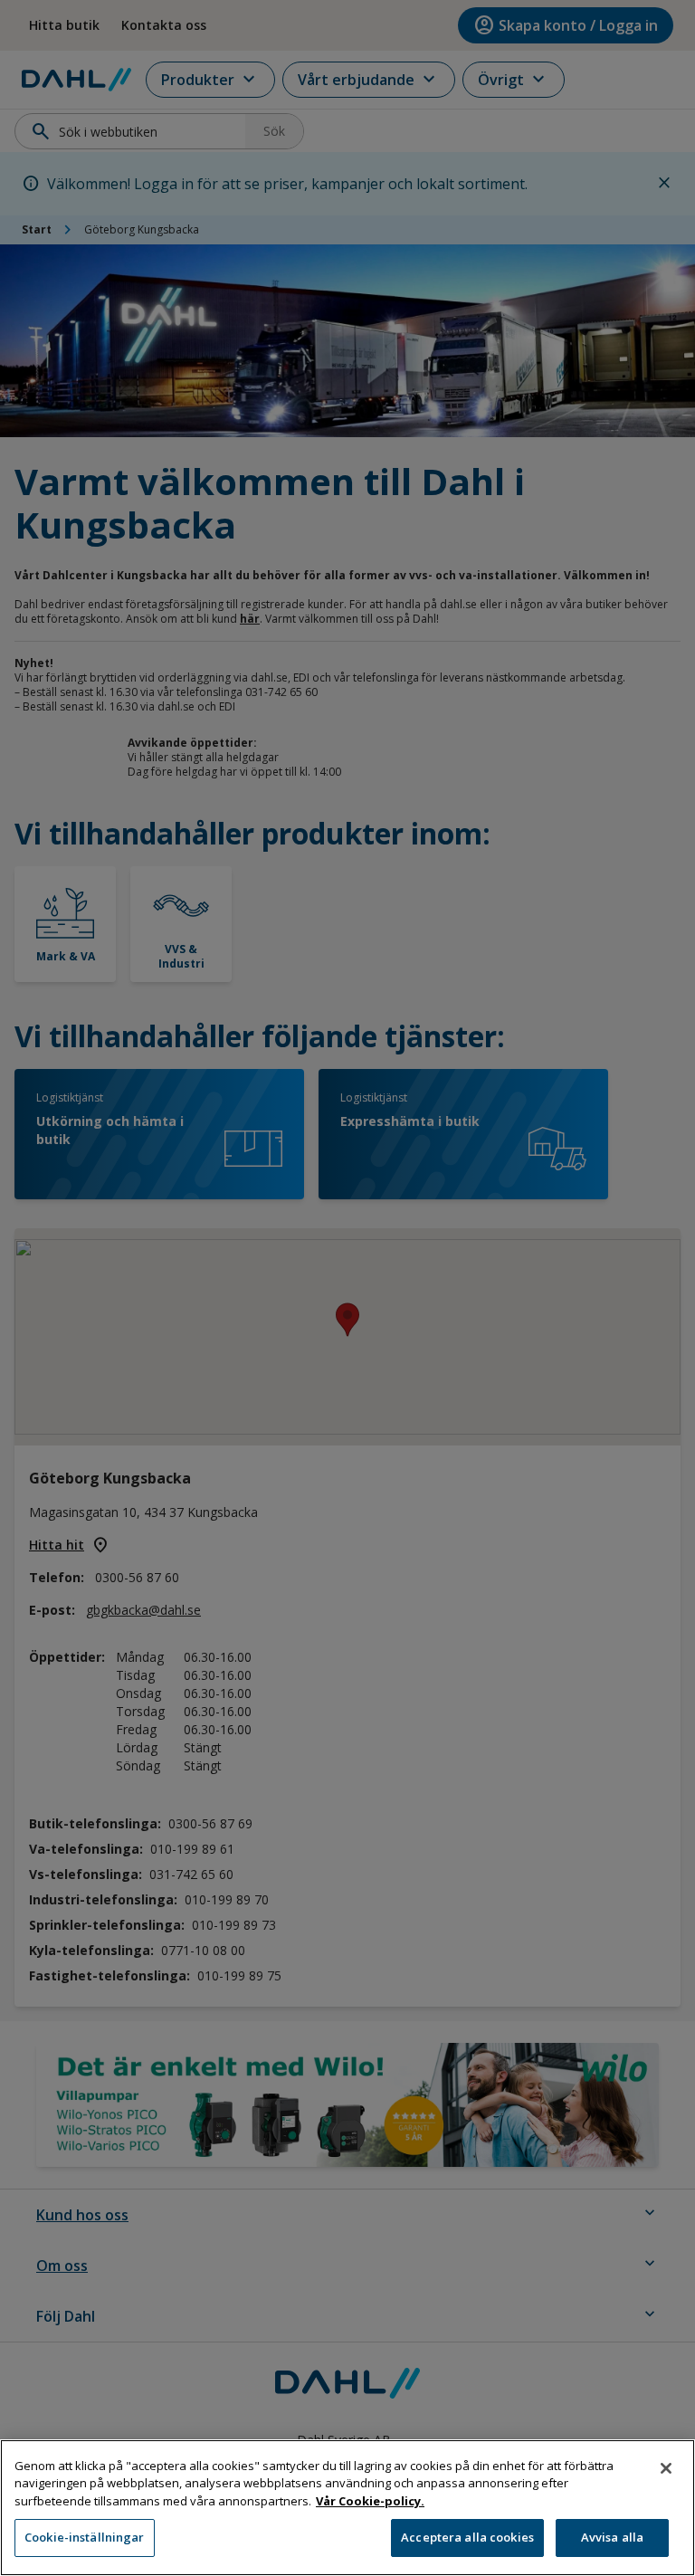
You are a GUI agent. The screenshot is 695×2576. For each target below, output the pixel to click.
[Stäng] (666, 2468)
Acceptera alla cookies (467, 2537)
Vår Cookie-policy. (370, 2501)
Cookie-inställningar (85, 2537)
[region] (347, 2508)
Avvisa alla (612, 2537)
